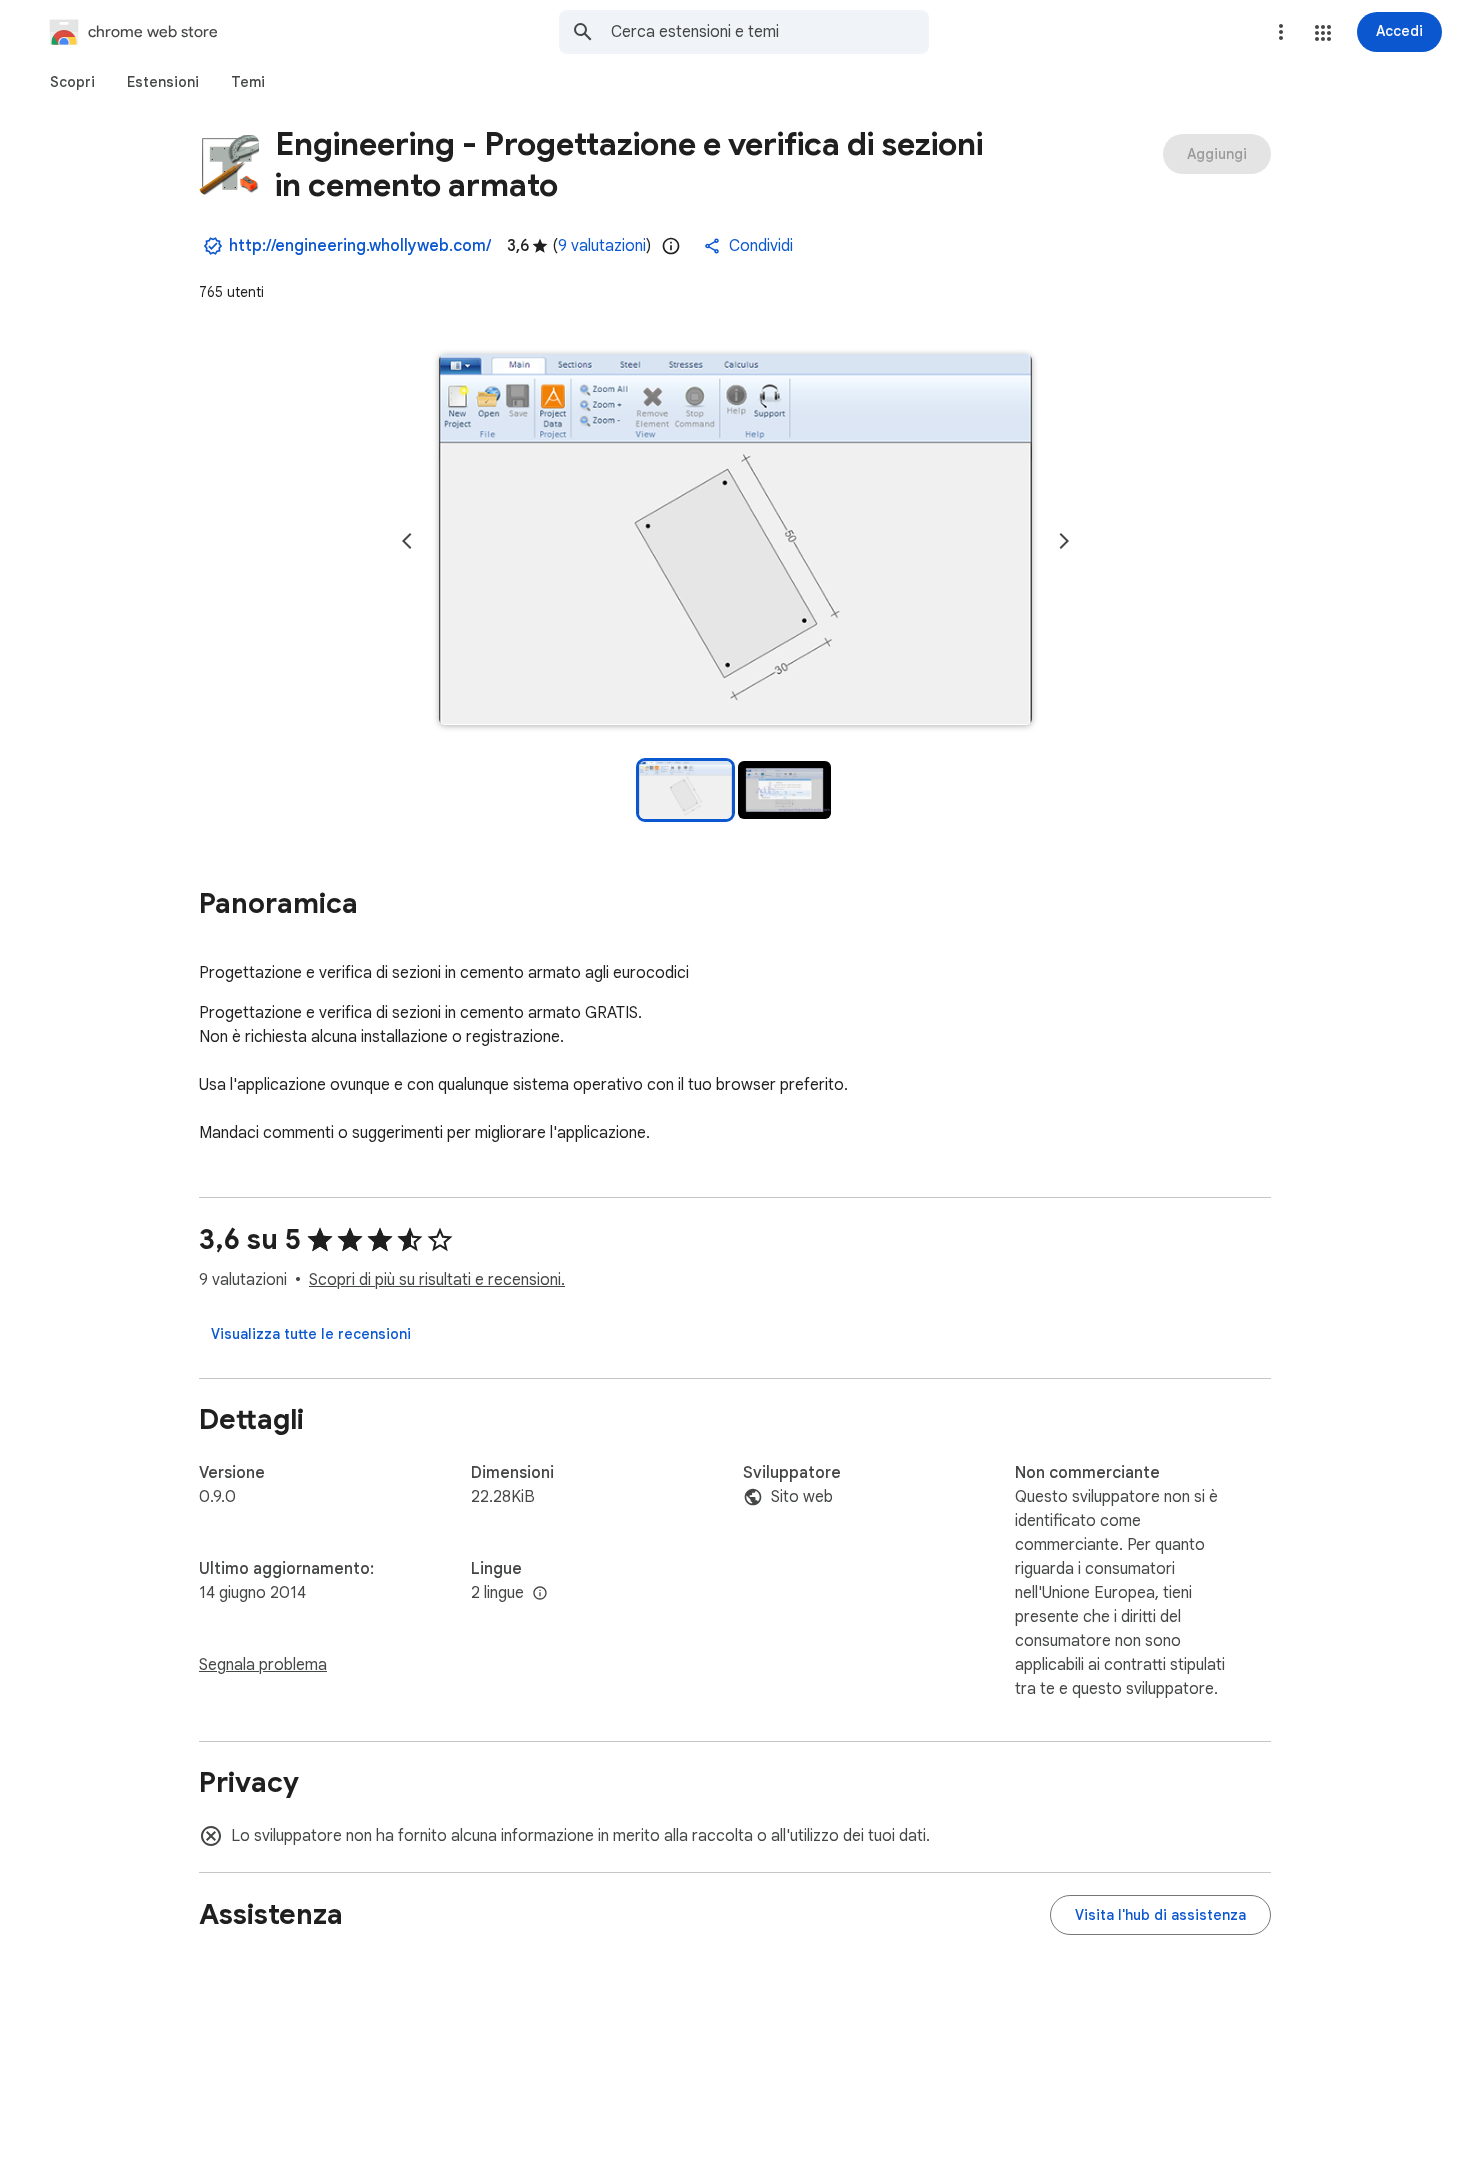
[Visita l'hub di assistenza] (1160, 1915)
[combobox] (770, 32)
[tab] (72, 82)
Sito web (802, 1497)
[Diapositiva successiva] (1064, 541)
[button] (1323, 33)
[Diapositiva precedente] (407, 541)
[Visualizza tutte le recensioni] (311, 1334)
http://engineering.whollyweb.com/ (360, 246)
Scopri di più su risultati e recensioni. (437, 1280)
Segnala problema (263, 1665)
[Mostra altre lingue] (540, 1594)
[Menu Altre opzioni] (1281, 32)
